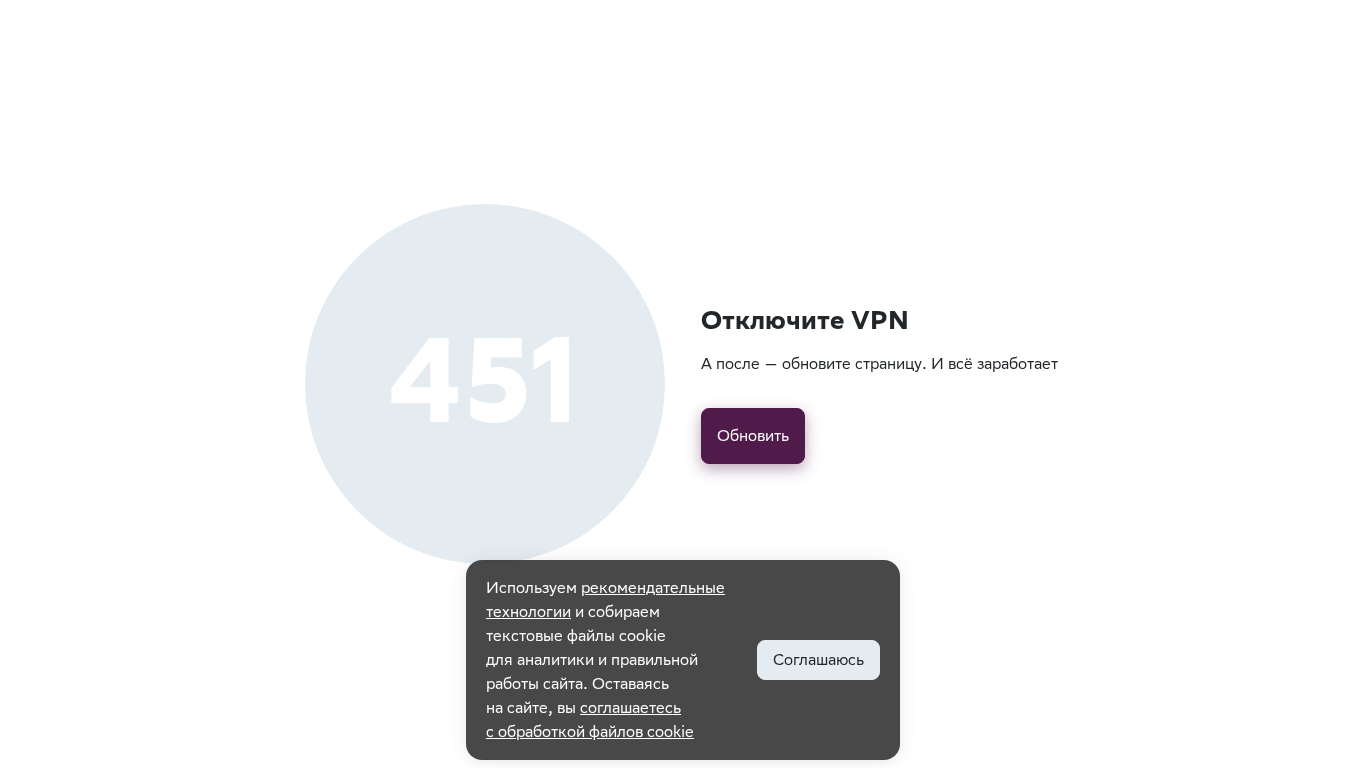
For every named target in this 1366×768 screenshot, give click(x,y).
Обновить (753, 435)
